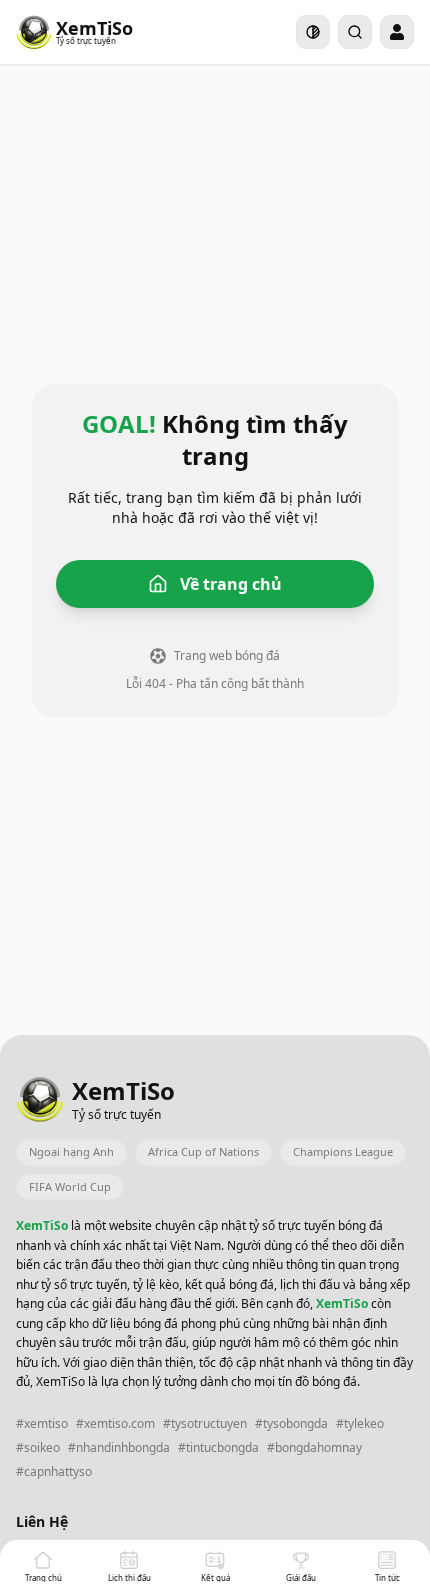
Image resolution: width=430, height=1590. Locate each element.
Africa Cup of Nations (203, 1151)
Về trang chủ (231, 584)
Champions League (343, 1151)
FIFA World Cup (70, 1186)
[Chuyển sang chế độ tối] (313, 32)
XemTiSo (43, 1225)
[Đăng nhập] (397, 32)
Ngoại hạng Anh (71, 1151)
